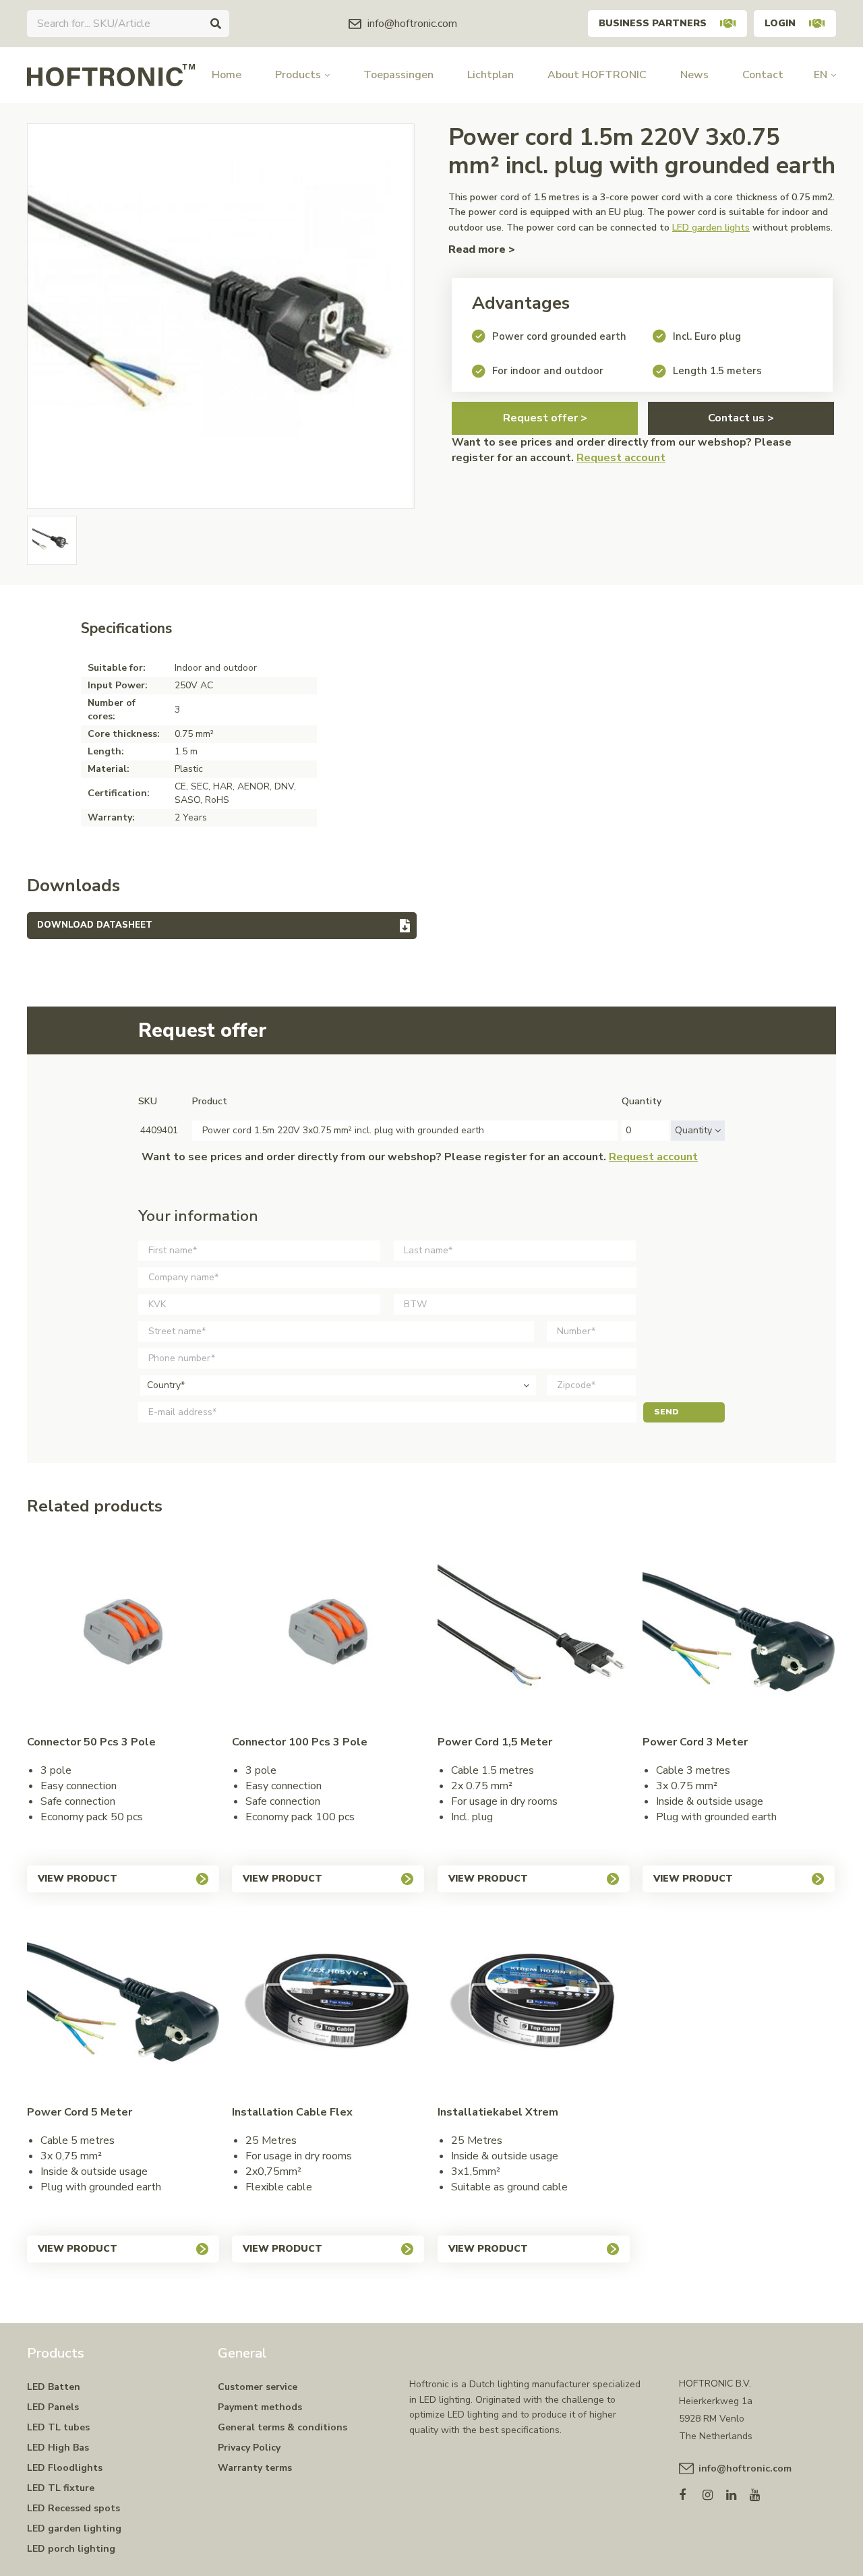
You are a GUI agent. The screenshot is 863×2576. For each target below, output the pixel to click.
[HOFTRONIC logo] (111, 74)
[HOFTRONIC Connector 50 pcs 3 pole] (123, 1632)
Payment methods (260, 2407)
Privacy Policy (249, 2448)
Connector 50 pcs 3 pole (91, 1742)
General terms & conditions (282, 2427)
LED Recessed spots (73, 2508)
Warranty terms (255, 2468)
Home (227, 75)
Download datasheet (95, 925)
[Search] (216, 24)
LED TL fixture (61, 2488)
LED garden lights (711, 228)
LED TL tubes (58, 2427)
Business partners (653, 23)
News (694, 75)
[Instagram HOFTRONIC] (714, 2492)
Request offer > (545, 418)
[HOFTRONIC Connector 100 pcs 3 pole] (328, 1632)
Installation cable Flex (292, 2112)
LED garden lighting (74, 2528)
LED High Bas (58, 2448)
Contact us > (741, 418)
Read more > (482, 249)
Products (298, 75)
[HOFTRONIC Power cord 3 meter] (739, 1632)
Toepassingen (398, 75)
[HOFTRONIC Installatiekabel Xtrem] (534, 2002)
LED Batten (54, 2387)
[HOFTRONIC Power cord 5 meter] (123, 2002)
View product (78, 1879)
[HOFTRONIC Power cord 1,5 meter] (534, 1632)
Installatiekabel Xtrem (498, 2112)
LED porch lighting (71, 2549)
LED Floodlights (65, 2468)
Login (780, 23)
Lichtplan (490, 75)
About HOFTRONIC (597, 75)
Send (666, 1412)
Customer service (258, 2387)
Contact (763, 75)
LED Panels (53, 2407)
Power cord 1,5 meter (495, 1742)
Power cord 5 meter (80, 2112)
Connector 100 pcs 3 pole (300, 1742)
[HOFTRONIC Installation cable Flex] (328, 2002)
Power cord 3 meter (695, 1742)
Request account (621, 458)
